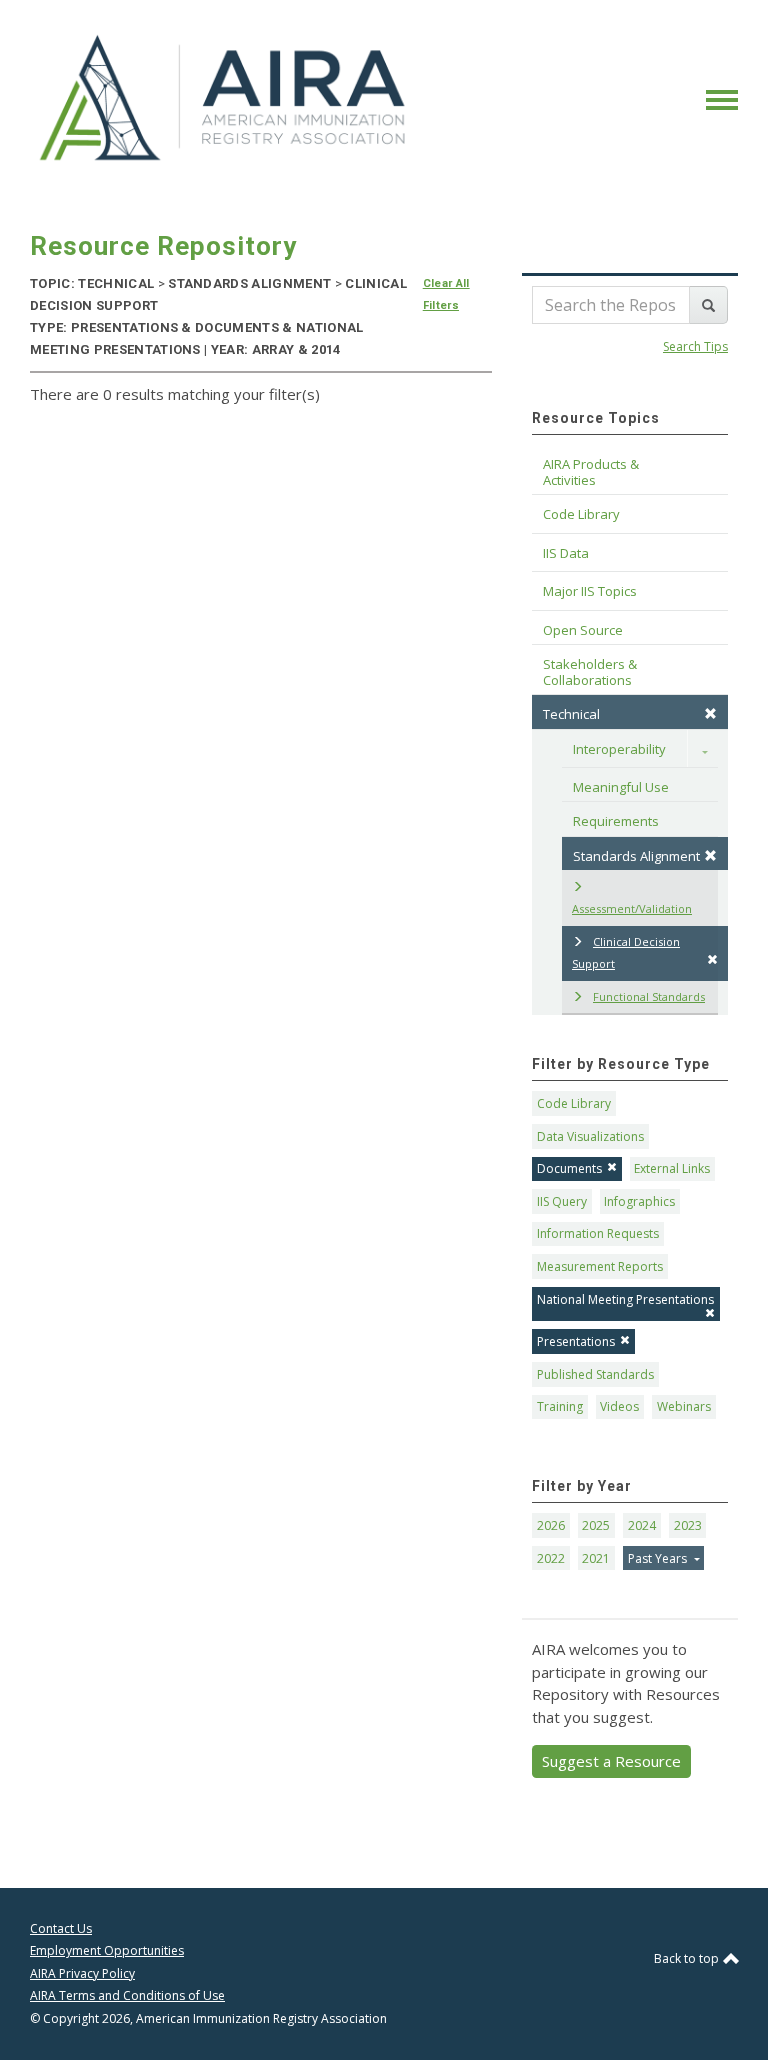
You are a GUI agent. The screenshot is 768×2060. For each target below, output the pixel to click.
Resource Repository (163, 246)
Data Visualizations (590, 1136)
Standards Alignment (636, 856)
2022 (551, 1558)
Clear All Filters (446, 294)
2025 (596, 1525)
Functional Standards (649, 996)
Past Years (659, 1558)
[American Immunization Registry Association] (224, 98)
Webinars (684, 1406)
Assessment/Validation (632, 908)
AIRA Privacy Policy (82, 1973)
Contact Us (61, 1928)
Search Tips (695, 346)
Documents (569, 1168)
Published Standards (595, 1374)
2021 (596, 1558)
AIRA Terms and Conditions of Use (127, 1995)
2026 (551, 1525)
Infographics (639, 1201)
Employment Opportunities (107, 1950)
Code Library (574, 1103)
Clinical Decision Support (626, 953)
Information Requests (598, 1233)
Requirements (616, 821)
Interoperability (619, 749)
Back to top (688, 1958)
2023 (688, 1525)
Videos (619, 1406)
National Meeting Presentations (625, 1299)
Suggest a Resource (611, 1761)
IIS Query (562, 1201)
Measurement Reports (600, 1266)
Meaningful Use (621, 787)
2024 (642, 1525)
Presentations (576, 1341)
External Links (672, 1168)
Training (560, 1406)
